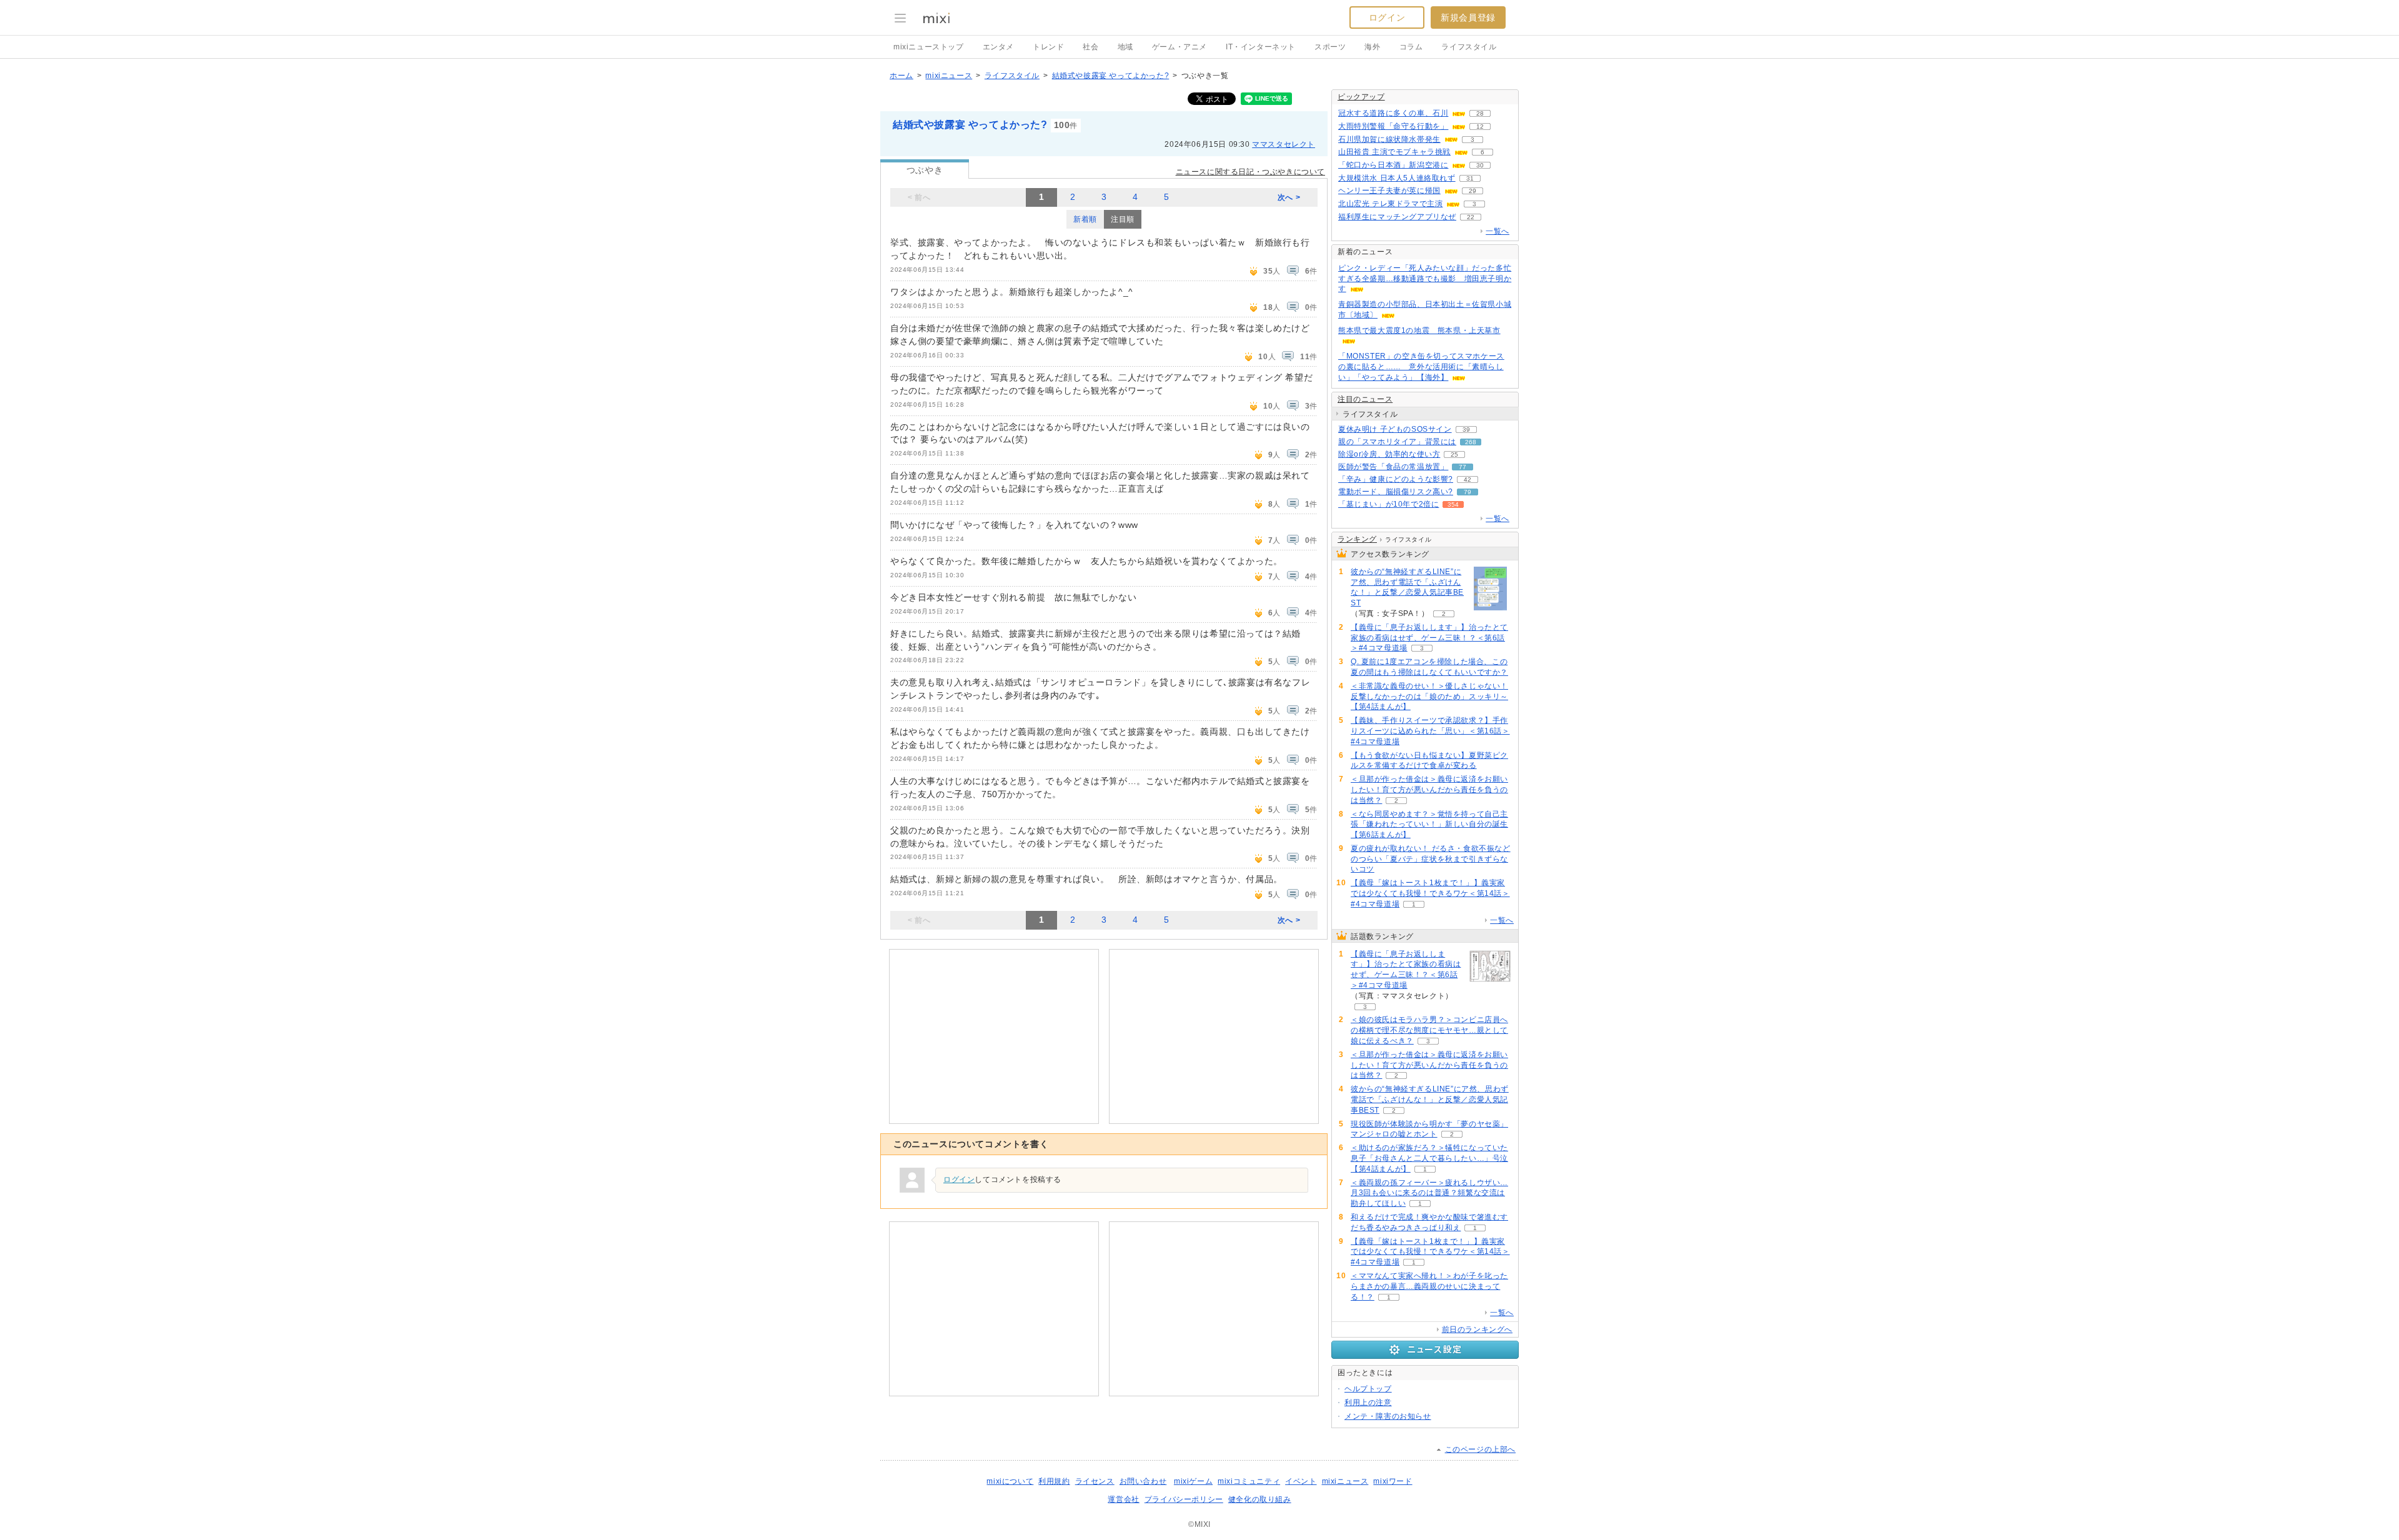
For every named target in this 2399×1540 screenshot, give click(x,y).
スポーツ (1330, 47)
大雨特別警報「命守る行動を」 (1393, 126)
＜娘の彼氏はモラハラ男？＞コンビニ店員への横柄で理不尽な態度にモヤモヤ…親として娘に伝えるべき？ (1429, 1030)
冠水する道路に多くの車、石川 (1393, 113)
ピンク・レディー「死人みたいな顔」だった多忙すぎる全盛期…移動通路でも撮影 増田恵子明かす (1425, 279)
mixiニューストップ (929, 47)
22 (1471, 217)
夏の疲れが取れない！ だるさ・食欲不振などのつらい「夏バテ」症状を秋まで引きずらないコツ (1431, 859)
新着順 (1085, 219)
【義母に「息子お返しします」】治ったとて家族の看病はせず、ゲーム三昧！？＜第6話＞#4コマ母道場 (1429, 638)
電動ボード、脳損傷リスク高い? (1396, 492)
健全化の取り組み (1260, 1499)
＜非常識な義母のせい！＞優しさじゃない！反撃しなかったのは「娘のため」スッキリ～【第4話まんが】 (1429, 697)
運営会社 (1123, 1499)
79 (1468, 492)
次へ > (1289, 197)
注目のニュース (1365, 399)
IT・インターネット (1261, 47)
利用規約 (1054, 1481)
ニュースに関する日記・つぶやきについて (1250, 172)
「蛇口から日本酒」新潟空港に (1393, 165)
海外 (1372, 47)
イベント (1301, 1481)
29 (1473, 191)
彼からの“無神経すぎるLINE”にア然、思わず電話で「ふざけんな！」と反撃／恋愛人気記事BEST (1407, 587)
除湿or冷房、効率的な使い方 (1389, 454)
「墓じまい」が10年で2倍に (1388, 504)
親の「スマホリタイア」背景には (1397, 442)
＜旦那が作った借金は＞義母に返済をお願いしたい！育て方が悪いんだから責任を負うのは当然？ (1429, 790)
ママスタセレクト (1284, 144)
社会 (1090, 47)
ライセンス (1095, 1481)
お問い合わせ (1143, 1481)
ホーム (901, 76)
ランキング (1357, 539)
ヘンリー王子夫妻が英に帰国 (1389, 191)
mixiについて (1010, 1481)
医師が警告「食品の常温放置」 (1393, 467)
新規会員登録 (1468, 17)
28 (1480, 113)
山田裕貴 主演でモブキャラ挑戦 (1394, 152)
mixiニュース (949, 76)
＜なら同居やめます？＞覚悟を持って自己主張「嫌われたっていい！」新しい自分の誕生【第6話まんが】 (1429, 825)
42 (1468, 479)
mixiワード (1393, 1481)
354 (1453, 504)
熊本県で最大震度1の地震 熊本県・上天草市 (1419, 330)
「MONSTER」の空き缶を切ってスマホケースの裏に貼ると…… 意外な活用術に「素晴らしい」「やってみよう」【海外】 (1421, 367)
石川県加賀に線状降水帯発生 (1389, 139)
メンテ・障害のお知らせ (1388, 1416)
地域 (1125, 47)
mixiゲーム (1193, 1481)
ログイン (1387, 17)
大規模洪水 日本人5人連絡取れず (1397, 178)
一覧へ (1498, 231)
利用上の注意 (1368, 1403)
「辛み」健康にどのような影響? (1396, 479)
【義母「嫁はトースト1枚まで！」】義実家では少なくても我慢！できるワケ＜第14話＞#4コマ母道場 (1430, 893)
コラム (1411, 47)
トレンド (1048, 47)
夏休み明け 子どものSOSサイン (1395, 429)
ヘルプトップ (1368, 1389)
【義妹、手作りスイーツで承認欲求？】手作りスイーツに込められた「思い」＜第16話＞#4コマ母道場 (1430, 731)
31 (1470, 178)
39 (1466, 430)
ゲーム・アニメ (1180, 47)
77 (1463, 467)
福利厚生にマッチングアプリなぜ (1397, 217)
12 (1480, 127)
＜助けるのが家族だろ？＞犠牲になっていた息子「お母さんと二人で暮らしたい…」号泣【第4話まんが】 (1429, 1158)
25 (1454, 455)
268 (1471, 442)
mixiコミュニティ (1249, 1481)
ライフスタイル (1469, 47)
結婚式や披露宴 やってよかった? (1111, 76)
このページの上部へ (1480, 1449)
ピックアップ (1361, 97)
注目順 (1123, 219)
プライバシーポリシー (1184, 1499)
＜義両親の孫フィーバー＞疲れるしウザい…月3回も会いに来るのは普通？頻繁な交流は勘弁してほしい (1429, 1193)
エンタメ (998, 47)
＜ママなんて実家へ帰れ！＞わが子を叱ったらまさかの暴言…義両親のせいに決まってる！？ (1429, 1286)
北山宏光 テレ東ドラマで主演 (1390, 204)
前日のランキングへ (1477, 1329)
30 (1480, 165)
